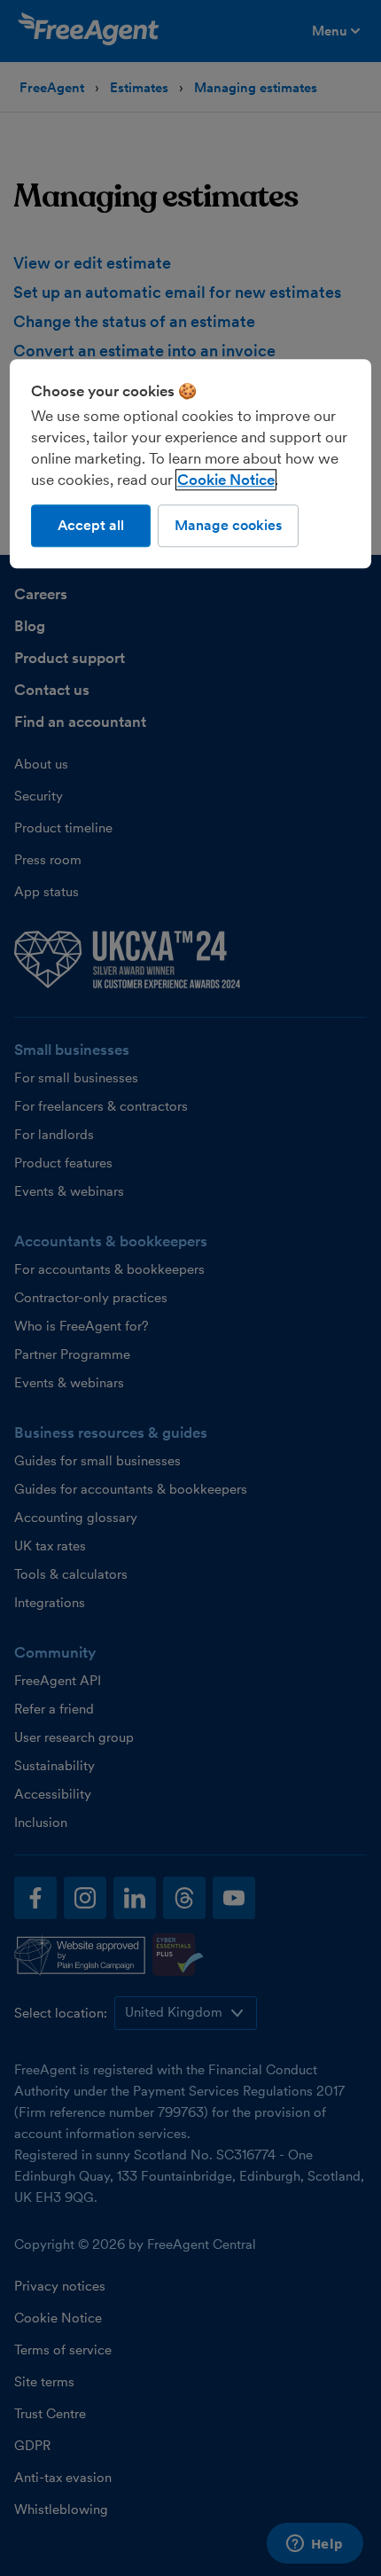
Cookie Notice (226, 480)
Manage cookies (228, 525)
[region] (191, 464)
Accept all (91, 525)
